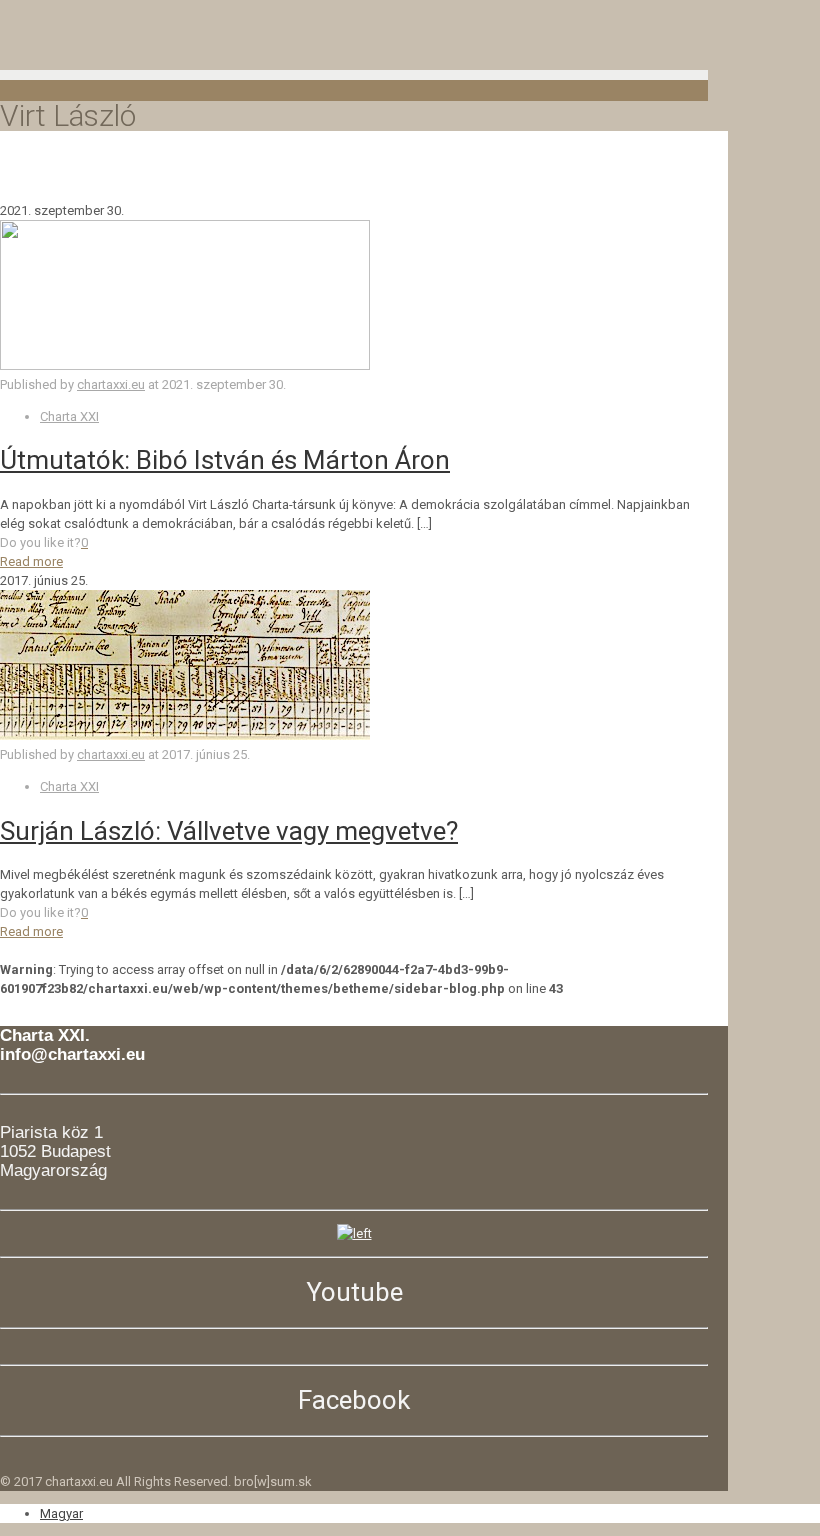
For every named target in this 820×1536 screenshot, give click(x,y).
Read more (31, 561)
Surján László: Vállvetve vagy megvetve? (229, 831)
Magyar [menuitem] (61, 1513)
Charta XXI (69, 416)
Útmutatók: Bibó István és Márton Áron (225, 460)
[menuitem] (61, 1513)
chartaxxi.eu (111, 384)
